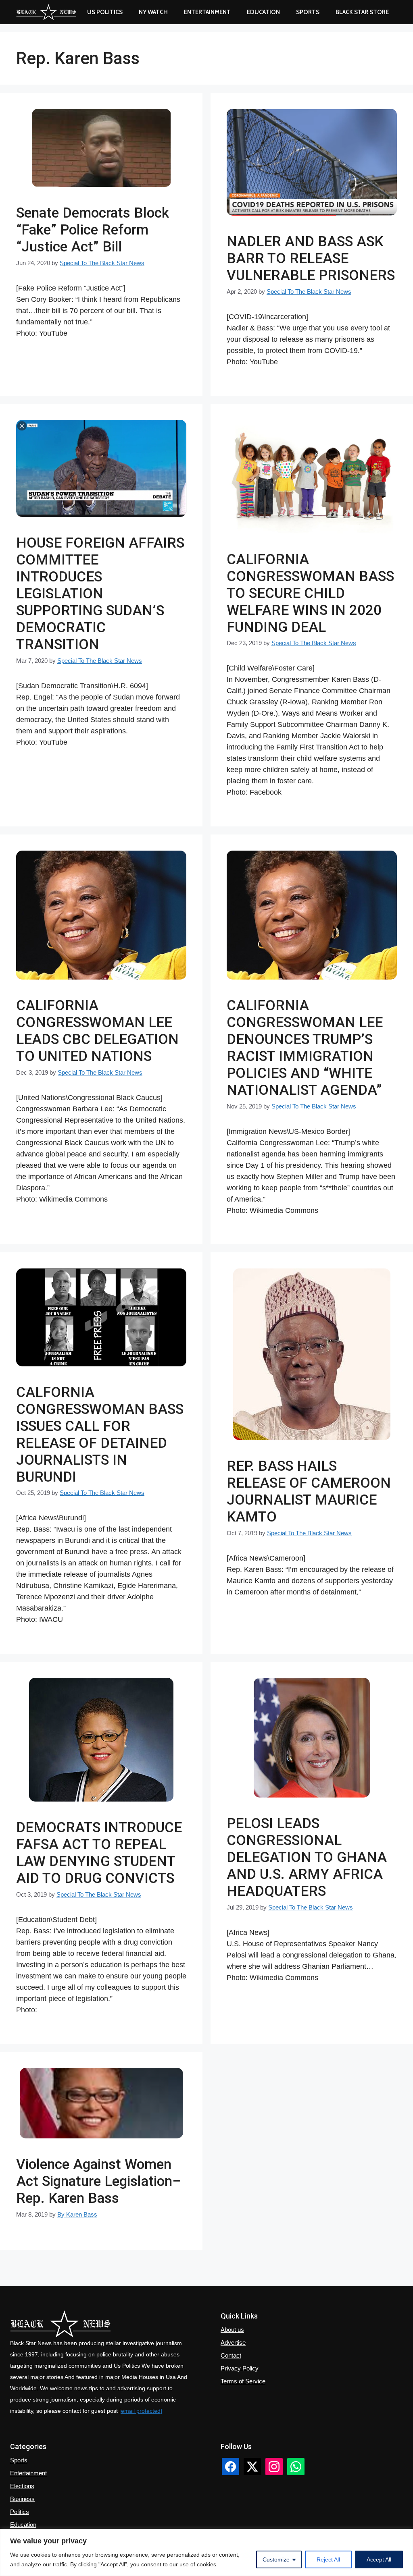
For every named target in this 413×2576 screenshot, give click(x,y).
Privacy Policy (240, 2368)
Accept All (379, 2559)
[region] (206, 2552)
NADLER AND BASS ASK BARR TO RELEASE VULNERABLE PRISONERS (311, 258)
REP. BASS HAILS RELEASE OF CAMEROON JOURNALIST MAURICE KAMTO (309, 1491)
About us (232, 2330)
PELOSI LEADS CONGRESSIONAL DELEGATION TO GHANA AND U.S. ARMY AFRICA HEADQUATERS (307, 1857)
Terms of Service (243, 2381)
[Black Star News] (46, 12)
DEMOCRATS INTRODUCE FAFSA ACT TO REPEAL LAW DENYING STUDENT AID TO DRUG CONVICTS (99, 1853)
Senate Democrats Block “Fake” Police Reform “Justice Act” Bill (93, 230)
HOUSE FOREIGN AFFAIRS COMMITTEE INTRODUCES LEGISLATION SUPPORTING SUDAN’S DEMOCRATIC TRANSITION (100, 594)
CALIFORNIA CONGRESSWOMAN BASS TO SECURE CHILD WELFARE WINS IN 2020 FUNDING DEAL (310, 593)
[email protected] (141, 2411)
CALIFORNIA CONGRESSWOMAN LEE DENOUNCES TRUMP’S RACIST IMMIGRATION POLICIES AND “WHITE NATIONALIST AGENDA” (305, 1048)
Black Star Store (362, 12)
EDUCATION (263, 12)
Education (23, 2525)
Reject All (328, 2559)
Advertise (233, 2342)
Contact (231, 2355)
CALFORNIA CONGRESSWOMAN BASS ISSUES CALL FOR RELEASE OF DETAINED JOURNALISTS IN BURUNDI (100, 1435)
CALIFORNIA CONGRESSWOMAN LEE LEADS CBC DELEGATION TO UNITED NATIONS (97, 1031)
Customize (276, 2559)
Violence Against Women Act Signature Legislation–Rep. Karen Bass (99, 2181)
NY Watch (153, 12)
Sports (308, 12)
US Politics (105, 12)
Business (22, 2499)
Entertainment (207, 12)
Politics (20, 2512)
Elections (22, 2486)
